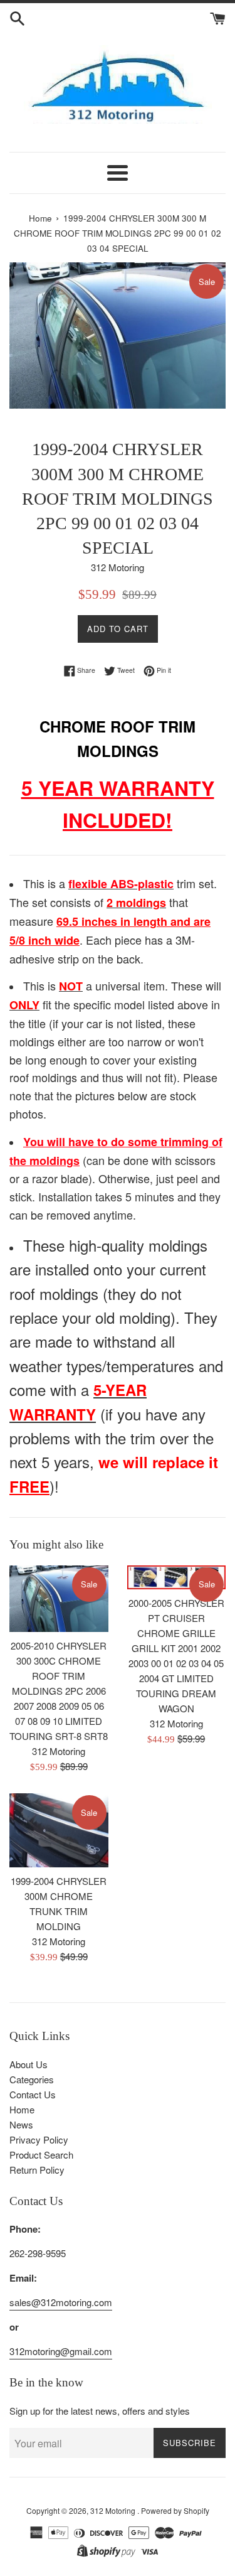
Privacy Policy (39, 2139)
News (21, 2124)
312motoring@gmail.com (61, 2351)
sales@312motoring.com (61, 2302)
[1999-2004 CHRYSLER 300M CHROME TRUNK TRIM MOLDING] (59, 1830)
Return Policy (37, 2170)
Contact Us (33, 2094)
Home (22, 2109)
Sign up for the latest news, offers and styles (100, 2411)
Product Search (41, 2155)
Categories (32, 2079)
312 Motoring (114, 2510)
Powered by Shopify (175, 2510)
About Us (29, 2064)
